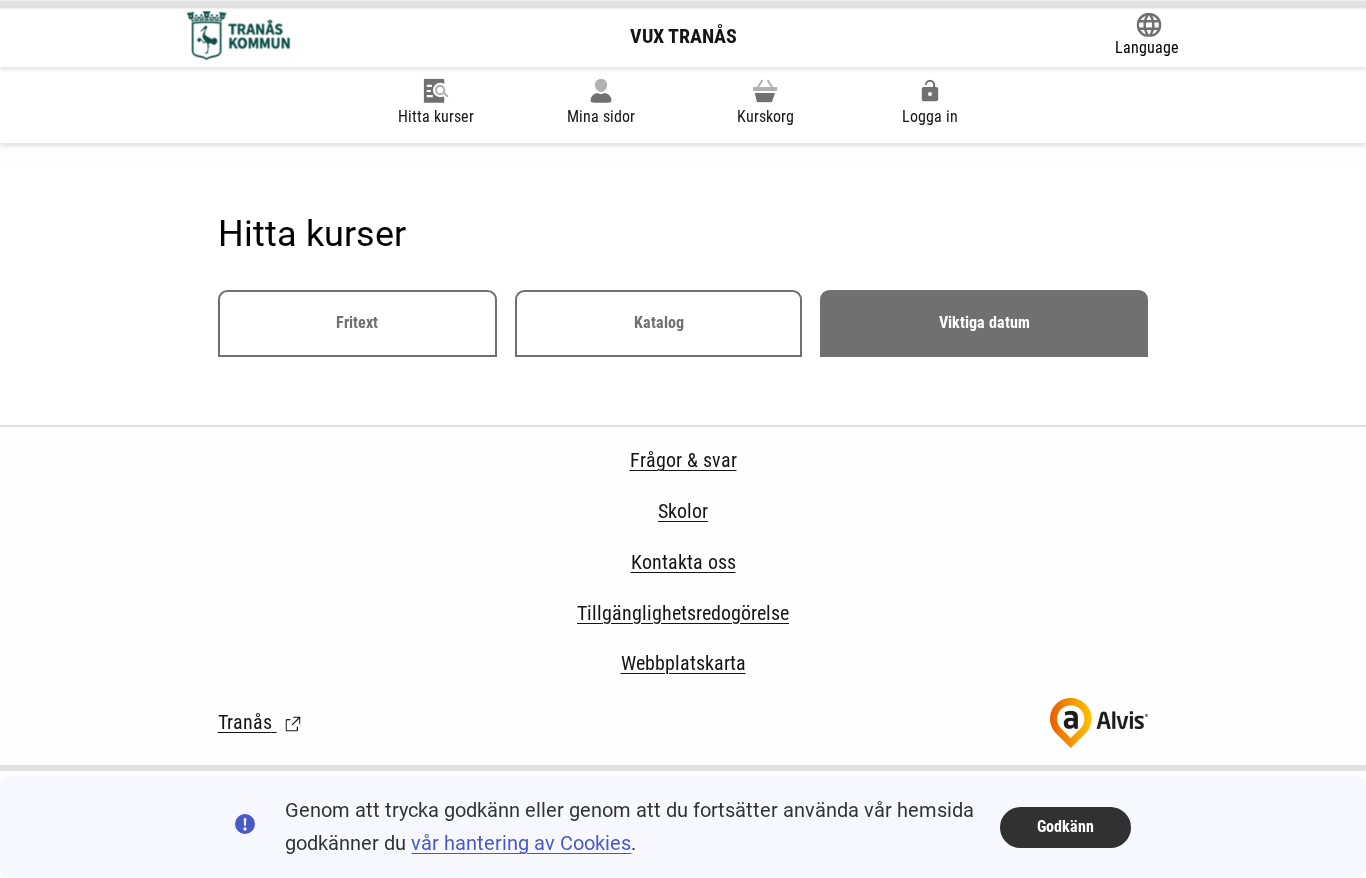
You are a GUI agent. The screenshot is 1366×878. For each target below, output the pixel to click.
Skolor (683, 511)
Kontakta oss (683, 562)
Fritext (357, 322)
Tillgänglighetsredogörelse (683, 613)
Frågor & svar (683, 460)
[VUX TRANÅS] (241, 36)
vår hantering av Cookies (521, 843)
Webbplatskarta (683, 663)
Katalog (659, 322)
